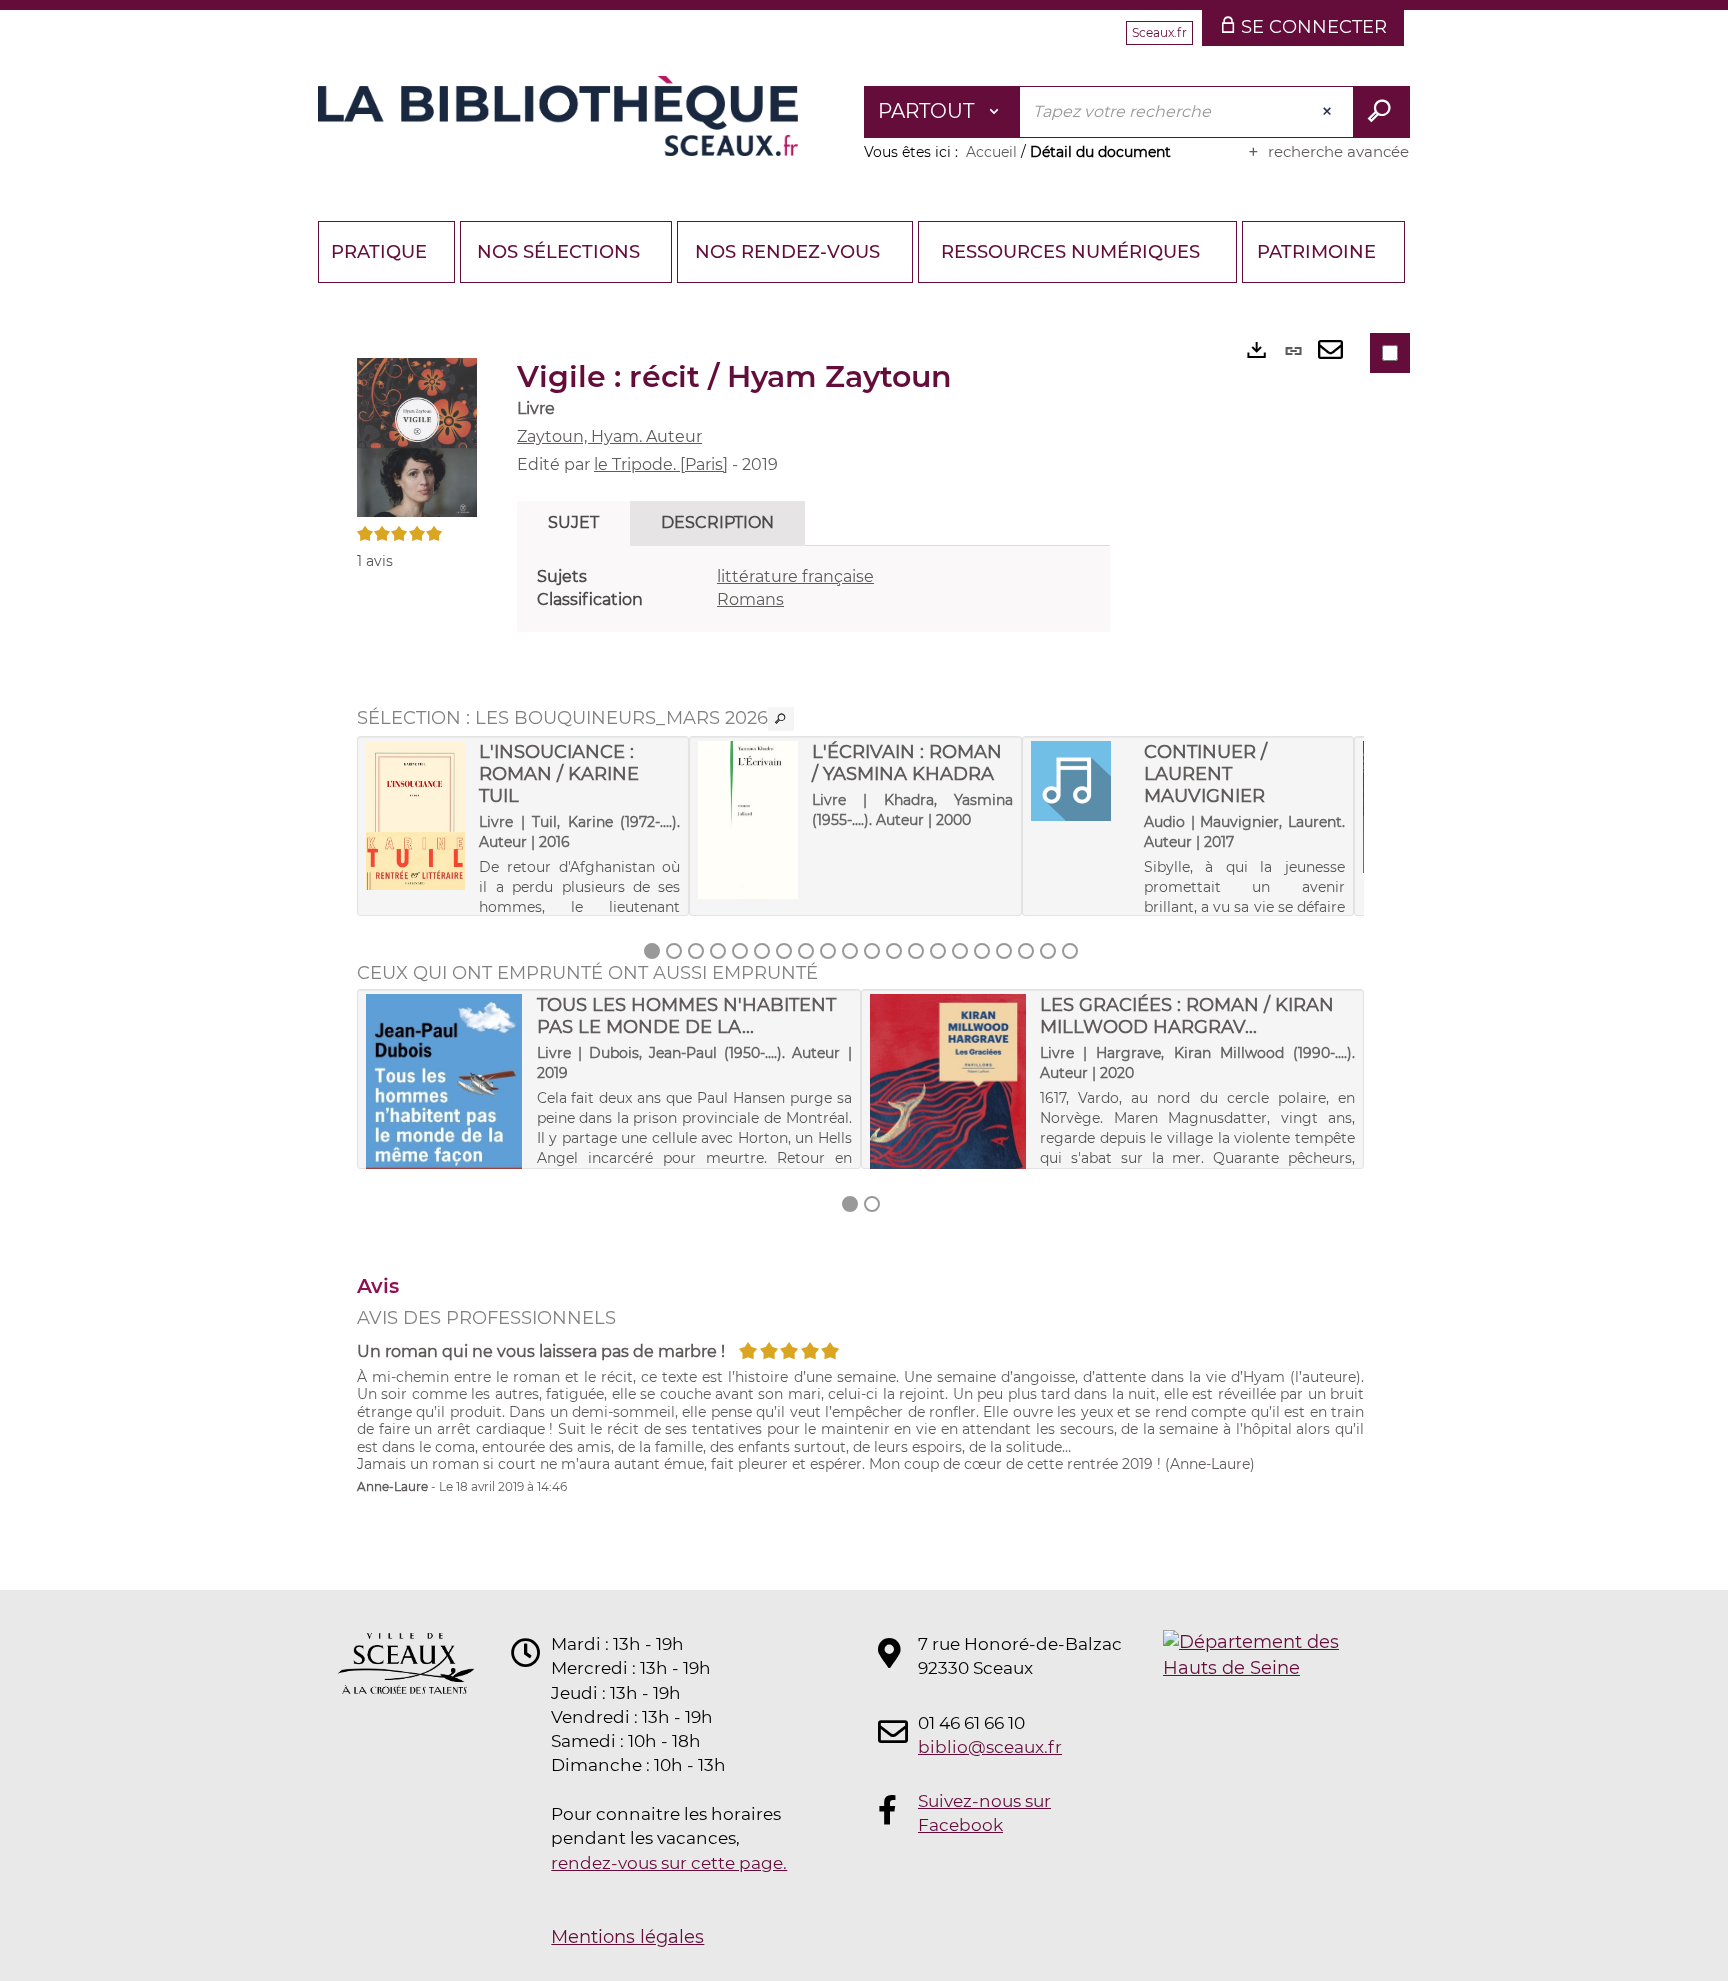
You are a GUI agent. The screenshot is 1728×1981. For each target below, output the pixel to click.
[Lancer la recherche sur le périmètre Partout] (1381, 112)
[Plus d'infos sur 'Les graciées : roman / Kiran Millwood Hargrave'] (948, 1118)
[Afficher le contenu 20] (1070, 951)
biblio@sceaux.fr (990, 1747)
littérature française (795, 576)
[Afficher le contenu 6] (762, 951)
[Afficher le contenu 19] (1048, 951)
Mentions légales (627, 1937)
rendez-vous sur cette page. (669, 1863)
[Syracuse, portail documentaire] (558, 116)
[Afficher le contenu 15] (960, 951)
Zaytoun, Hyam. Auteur (609, 436)
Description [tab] (717, 522)
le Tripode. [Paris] (661, 464)
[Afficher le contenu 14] (938, 951)
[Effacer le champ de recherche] (1329, 112)
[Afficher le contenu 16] (982, 951)
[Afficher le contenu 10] (850, 951)
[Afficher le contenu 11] (872, 951)
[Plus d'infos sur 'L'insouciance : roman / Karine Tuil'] (415, 815)
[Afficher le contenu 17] (1004, 951)
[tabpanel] (813, 589)
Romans (750, 599)
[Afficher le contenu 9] (828, 951)
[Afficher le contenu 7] (784, 951)
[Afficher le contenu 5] (740, 951)
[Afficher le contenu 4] (718, 951)
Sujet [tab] (573, 522)
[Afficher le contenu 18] (1026, 951)
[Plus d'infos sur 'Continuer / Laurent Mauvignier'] (1080, 781)
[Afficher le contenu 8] (806, 951)
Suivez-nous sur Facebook (984, 1813)
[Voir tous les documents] (781, 719)
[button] (417, 436)
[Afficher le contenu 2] (674, 951)
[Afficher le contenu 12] (894, 951)
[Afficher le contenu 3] (696, 951)
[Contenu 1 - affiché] (652, 951)
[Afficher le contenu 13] (916, 951)
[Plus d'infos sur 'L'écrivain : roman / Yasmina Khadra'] (747, 819)
